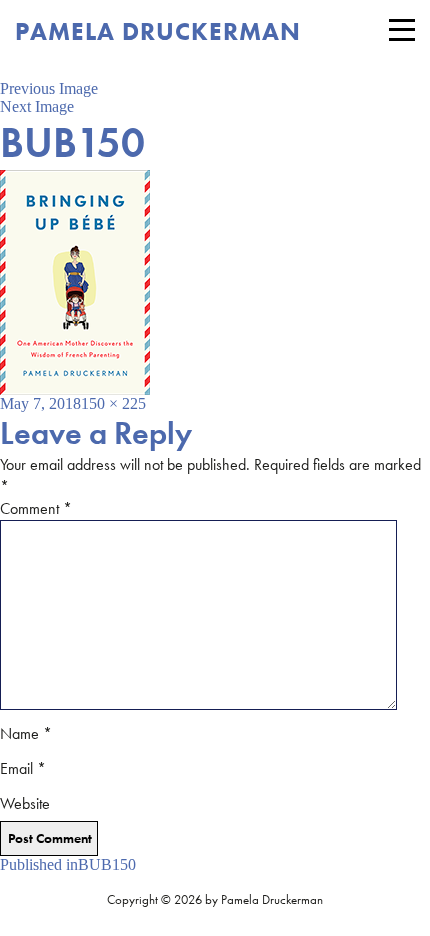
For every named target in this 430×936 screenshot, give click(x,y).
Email (23, 768)
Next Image (37, 106)
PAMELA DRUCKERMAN (158, 31)
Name (26, 733)
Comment (36, 508)
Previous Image (49, 88)
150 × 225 (113, 403)
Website (25, 803)
